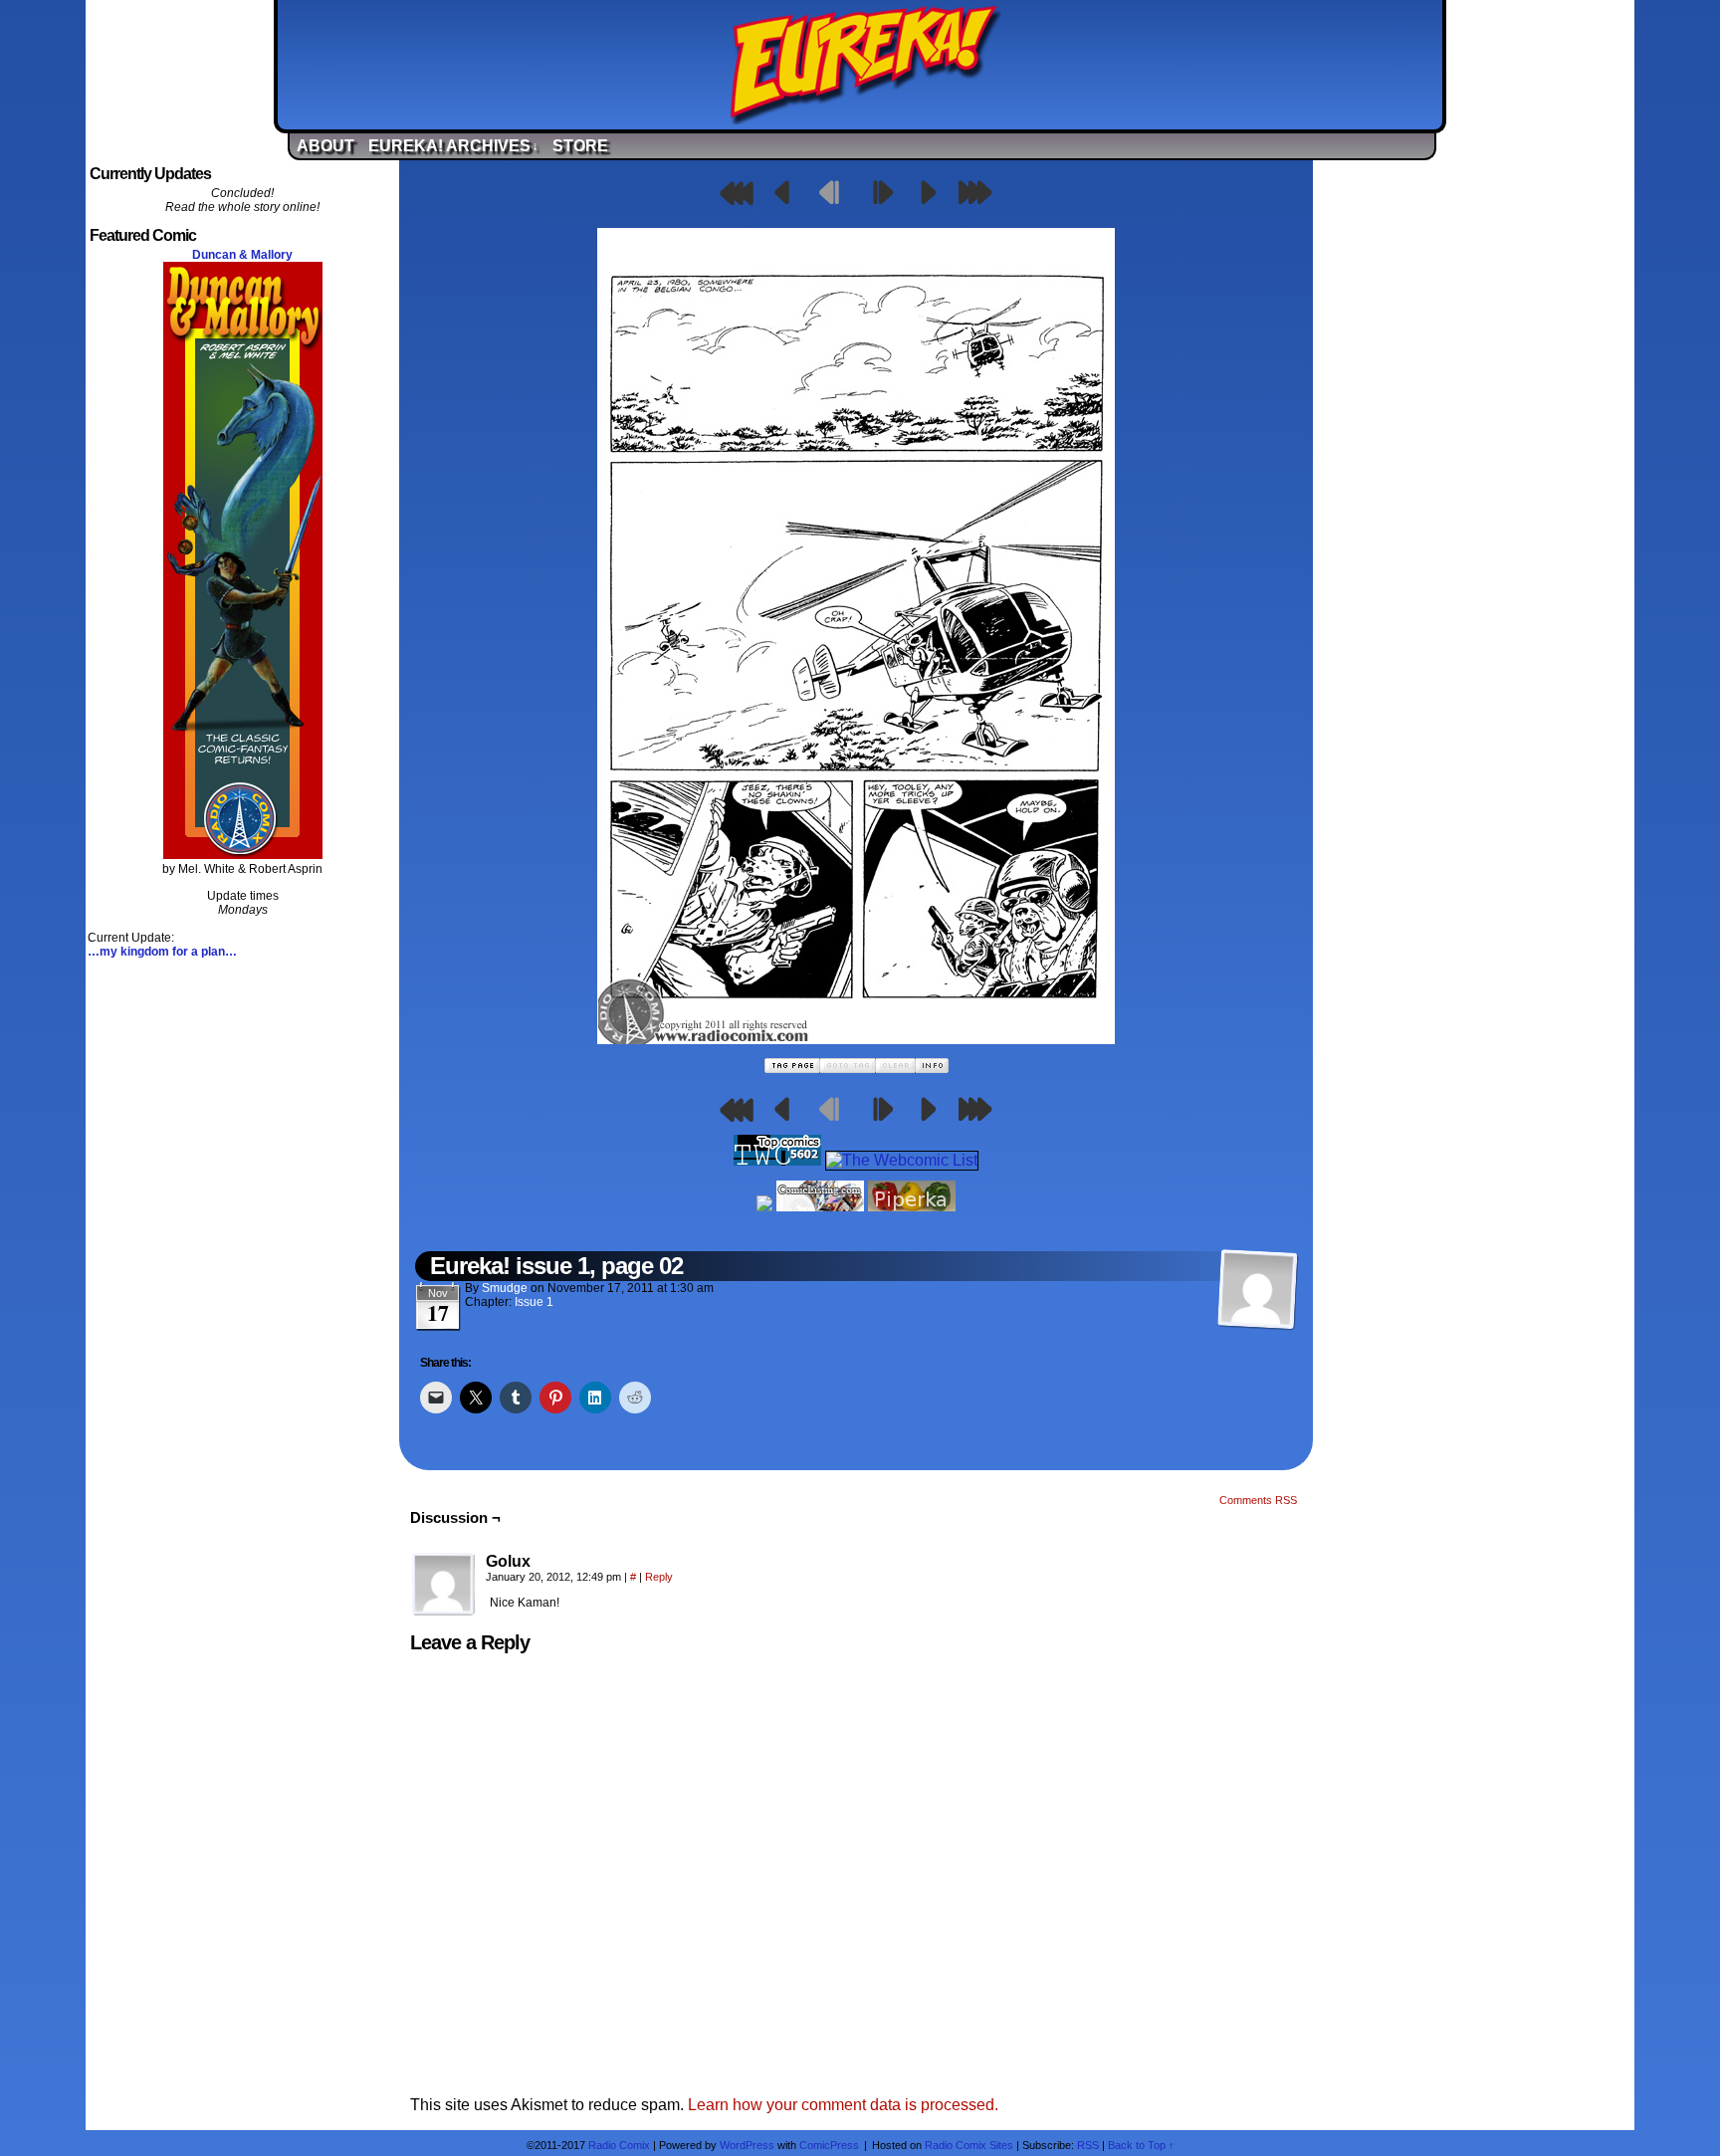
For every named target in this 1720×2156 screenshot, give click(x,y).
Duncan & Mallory (242, 255)
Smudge (505, 1288)
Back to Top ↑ (1141, 2145)
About (325, 146)
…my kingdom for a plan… (162, 952)
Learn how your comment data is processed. (843, 2105)
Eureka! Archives (453, 146)
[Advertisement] (1477, 461)
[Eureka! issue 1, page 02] (856, 1039)
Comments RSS (1258, 1500)
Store (580, 146)
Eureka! (865, 65)
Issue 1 (534, 1302)
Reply (659, 1577)
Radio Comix (619, 2145)
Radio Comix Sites (969, 2145)
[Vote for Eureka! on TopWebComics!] (777, 1160)
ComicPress (829, 2145)
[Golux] (444, 1585)
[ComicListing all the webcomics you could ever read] (820, 1206)
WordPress (747, 2145)
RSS (1088, 2145)
